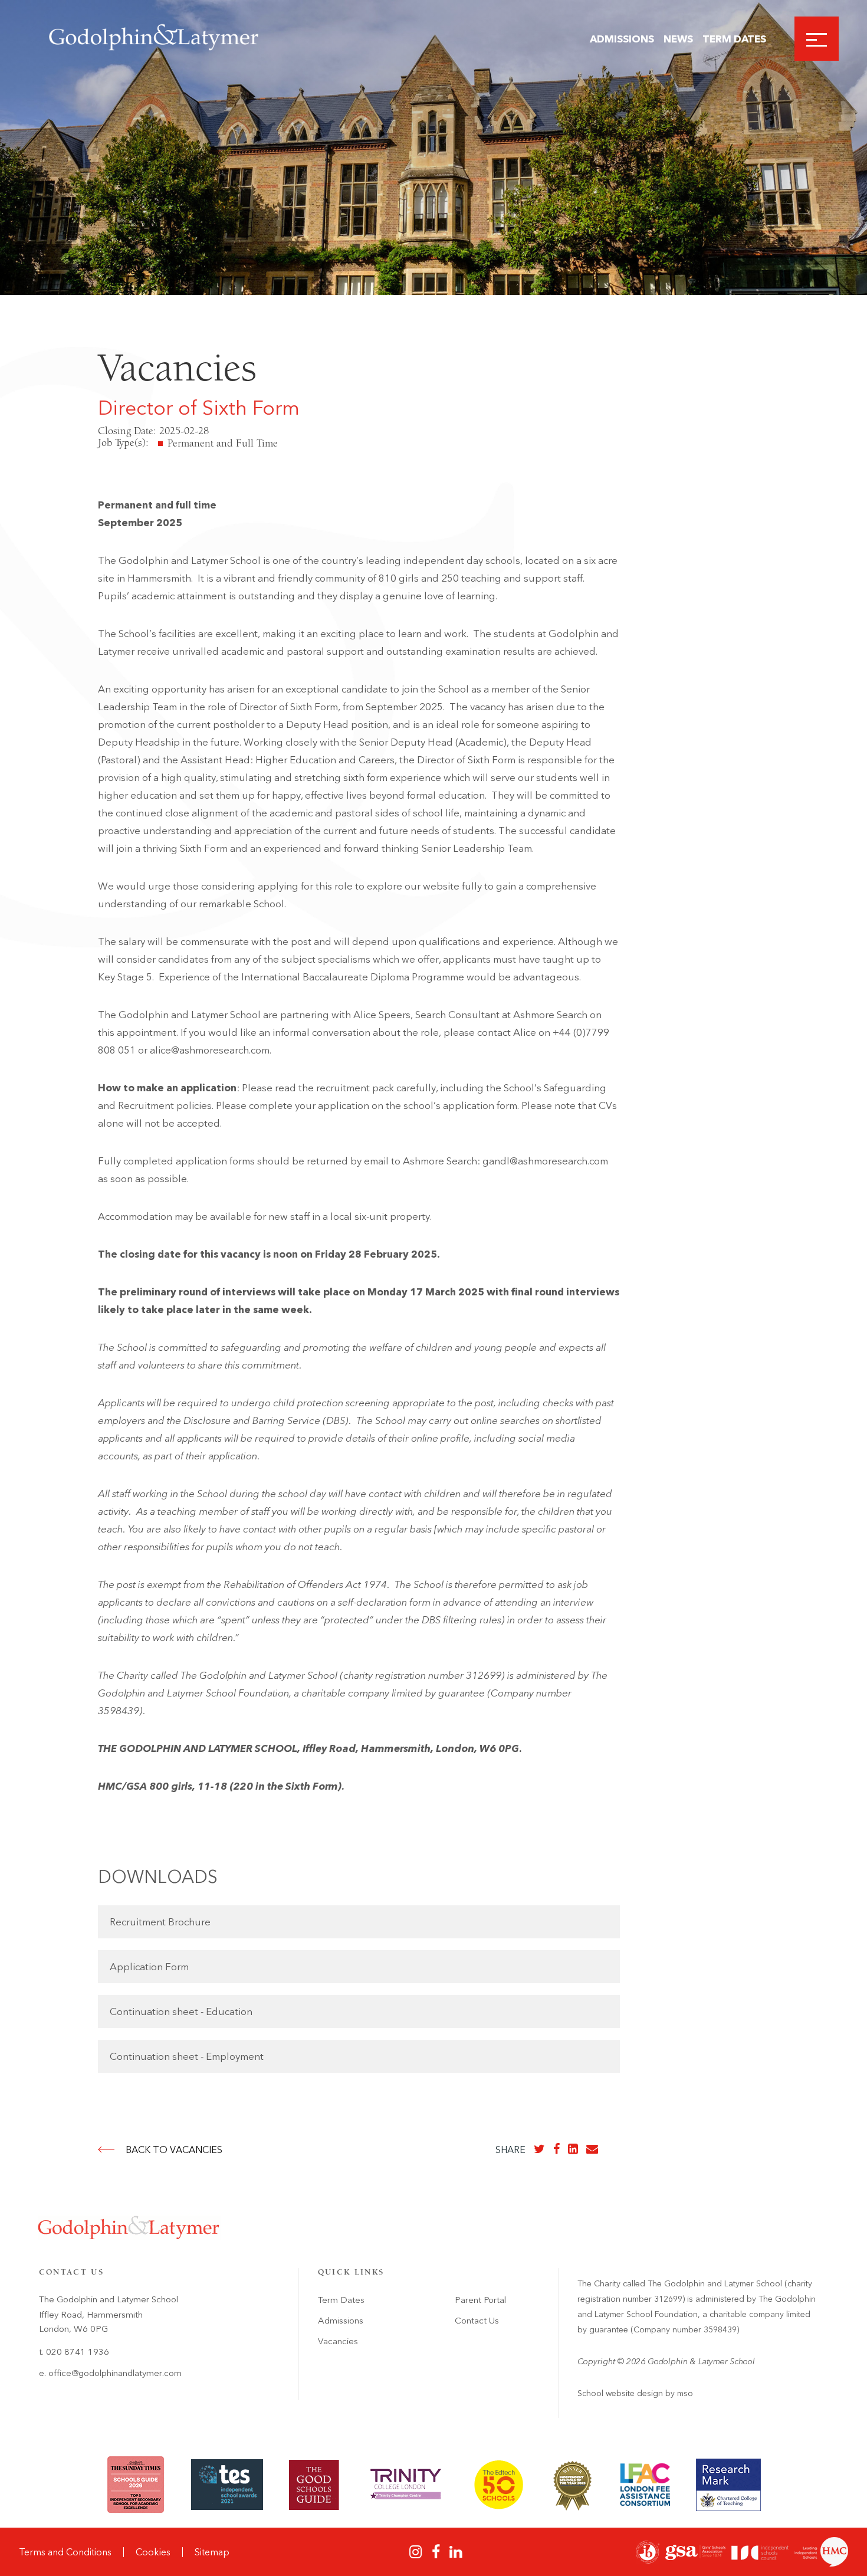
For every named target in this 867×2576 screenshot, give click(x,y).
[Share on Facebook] (556, 2149)
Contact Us (477, 2321)
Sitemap (212, 2552)
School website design (620, 2393)
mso (685, 2393)
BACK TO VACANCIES (174, 2150)
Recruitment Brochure (160, 1922)
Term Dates (734, 39)
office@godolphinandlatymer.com (115, 2373)
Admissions (622, 39)
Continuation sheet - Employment (187, 2056)
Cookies (153, 2552)
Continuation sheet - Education (181, 2011)
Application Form (149, 1967)
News (678, 39)
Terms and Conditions (65, 2552)
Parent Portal (480, 2300)
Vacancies (338, 2341)
